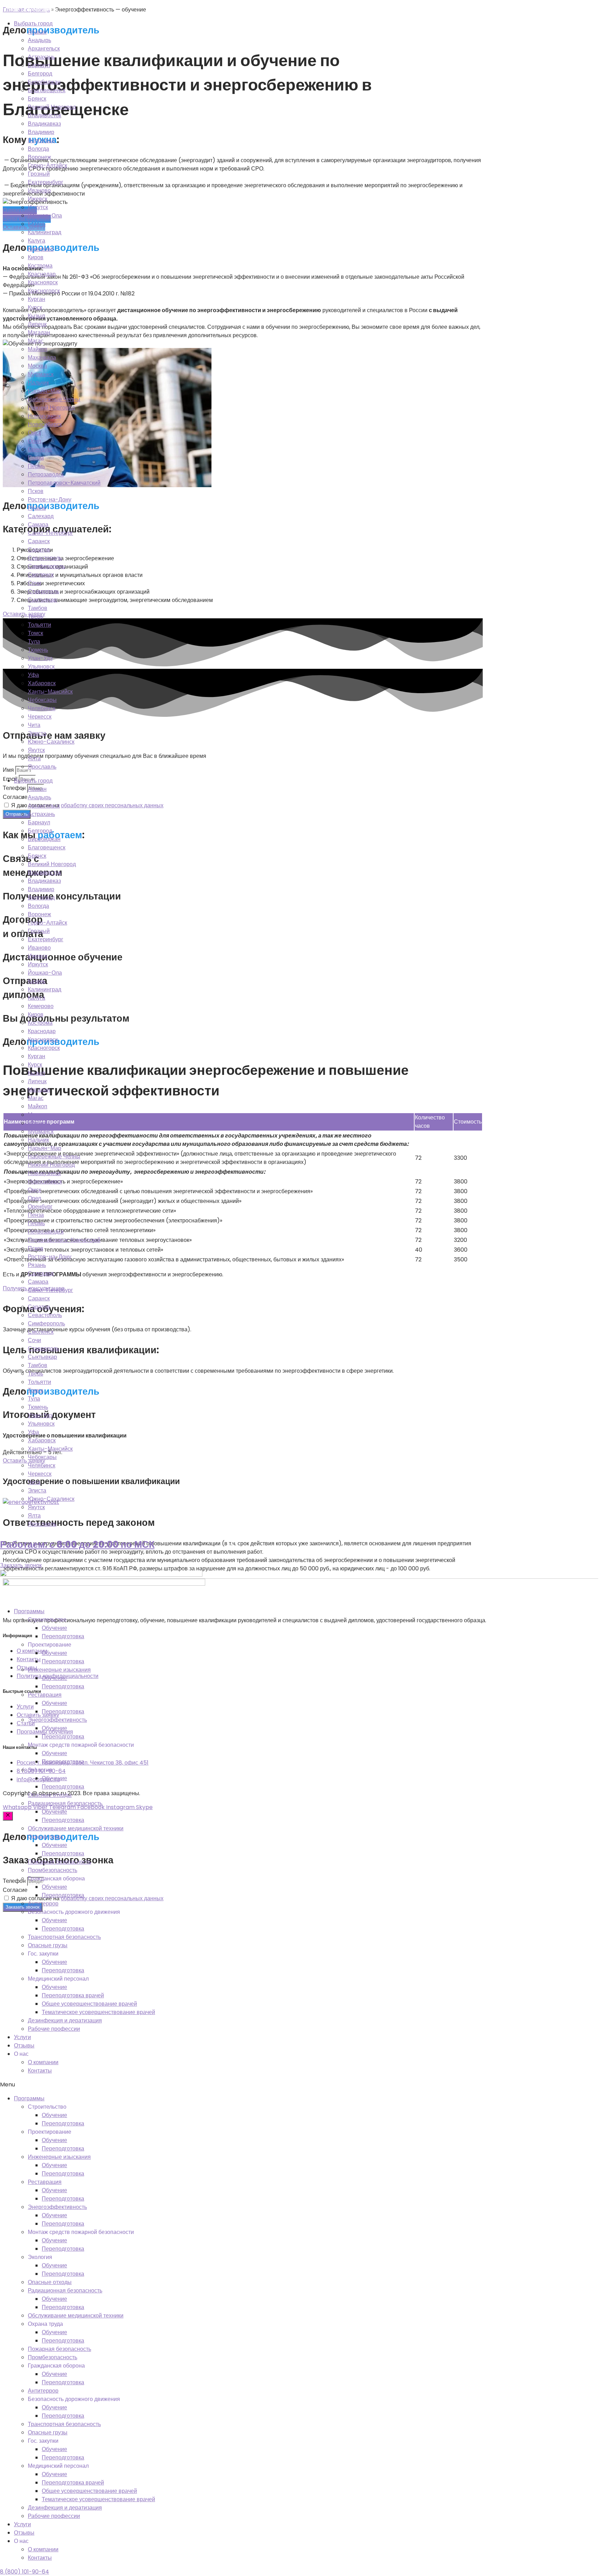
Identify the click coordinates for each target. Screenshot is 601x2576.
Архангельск (44, 49)
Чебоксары (42, 700)
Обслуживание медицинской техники (76, 1828)
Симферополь (46, 566)
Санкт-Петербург (50, 533)
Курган (37, 299)
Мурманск (41, 374)
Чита (34, 725)
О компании (43, 2062)
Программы (29, 1611)
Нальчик (38, 383)
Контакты (40, 2071)
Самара (38, 525)
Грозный (39, 174)
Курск (35, 307)
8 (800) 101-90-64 (25, 2572)
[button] (300, 2085)
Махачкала (42, 358)
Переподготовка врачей (73, 1995)
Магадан (39, 332)
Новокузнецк (44, 416)
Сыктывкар (42, 600)
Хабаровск (42, 683)
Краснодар (42, 274)
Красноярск (43, 282)
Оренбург (40, 449)
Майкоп (38, 349)
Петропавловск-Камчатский (64, 483)
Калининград (45, 232)
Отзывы (24, 2046)
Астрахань (41, 57)
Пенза (36, 458)
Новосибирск (45, 424)
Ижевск (38, 199)
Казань (37, 224)
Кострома (40, 266)
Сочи (34, 583)
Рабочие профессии (54, 2029)
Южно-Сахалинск (51, 742)
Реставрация (45, 1695)
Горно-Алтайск (47, 165)
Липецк (37, 324)
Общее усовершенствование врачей (89, 2004)
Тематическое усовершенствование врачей (98, 2012)
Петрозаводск (46, 474)
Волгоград (41, 140)
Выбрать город (33, 23)
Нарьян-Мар (45, 391)
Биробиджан (44, 82)
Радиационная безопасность (65, 1803)
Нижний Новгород (51, 408)
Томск (35, 633)
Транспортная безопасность (64, 1937)
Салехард (41, 516)
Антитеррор (43, 1904)
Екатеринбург (46, 182)
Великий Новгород (52, 107)
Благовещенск (47, 90)
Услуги (22, 2037)
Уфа (33, 675)
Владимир (41, 132)
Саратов (39, 550)
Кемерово (41, 249)
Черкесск (40, 717)
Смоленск (41, 575)
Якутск (36, 750)
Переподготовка (63, 1636)
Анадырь (39, 40)
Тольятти (39, 625)
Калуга (37, 241)
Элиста (37, 733)
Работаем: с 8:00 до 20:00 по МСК (77, 1544)
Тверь (35, 616)
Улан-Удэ (40, 658)
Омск (34, 433)
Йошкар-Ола (45, 216)
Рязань (37, 508)
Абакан (37, 32)
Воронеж (39, 157)
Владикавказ (44, 124)
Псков (36, 491)
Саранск (39, 541)
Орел (34, 441)
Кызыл (36, 316)
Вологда (38, 149)
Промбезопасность (53, 1870)
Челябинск (42, 708)
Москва (37, 366)
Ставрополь (43, 591)
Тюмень (38, 650)
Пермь (36, 466)
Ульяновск (41, 667)
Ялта (34, 758)
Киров (36, 257)
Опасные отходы (50, 1795)
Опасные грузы (48, 1945)
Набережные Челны (54, 399)
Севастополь (45, 558)
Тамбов (38, 608)
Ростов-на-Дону (50, 500)
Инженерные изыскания (59, 1670)
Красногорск (44, 291)
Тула (34, 641)
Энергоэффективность (57, 1720)
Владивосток (45, 115)
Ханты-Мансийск (50, 692)
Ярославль (42, 767)
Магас (36, 341)
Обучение (54, 1628)
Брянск (37, 99)
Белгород (40, 74)
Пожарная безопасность (59, 1862)
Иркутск (38, 207)
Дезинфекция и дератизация (65, 2020)
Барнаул (39, 65)
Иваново (39, 191)
